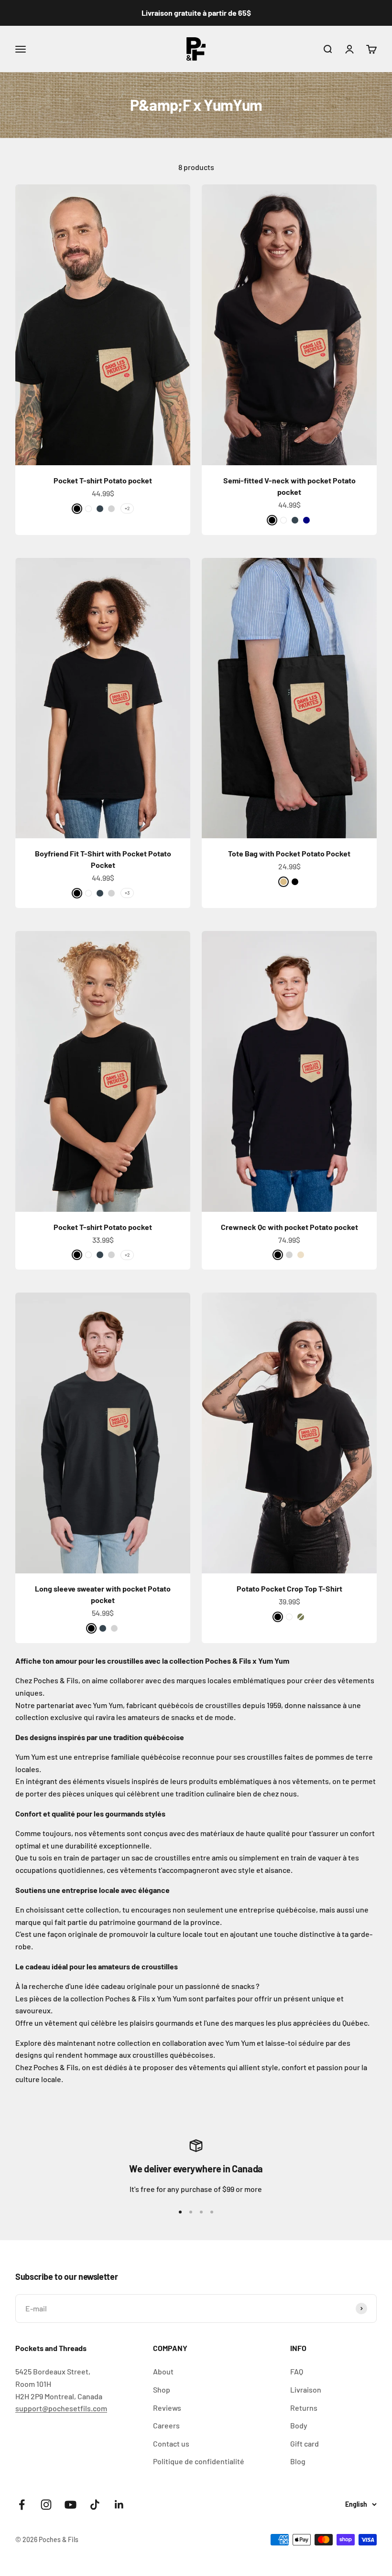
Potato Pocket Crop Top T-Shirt (289, 1588)
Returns (304, 2408)
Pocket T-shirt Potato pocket (103, 480)
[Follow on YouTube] (71, 2505)
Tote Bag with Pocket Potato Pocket (289, 853)
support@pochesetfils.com (61, 2408)
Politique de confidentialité (199, 2461)
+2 (127, 508)
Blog (298, 2461)
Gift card (305, 2443)
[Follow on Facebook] (22, 2505)
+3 (127, 893)
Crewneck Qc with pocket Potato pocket (289, 1227)
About (163, 2371)
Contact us (171, 2443)
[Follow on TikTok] (95, 2505)
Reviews (167, 2408)
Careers (166, 2425)
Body (299, 2425)
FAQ (297, 2371)
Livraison (306, 2389)
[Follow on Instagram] (46, 2505)
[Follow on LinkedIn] (119, 2505)
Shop (162, 2389)
